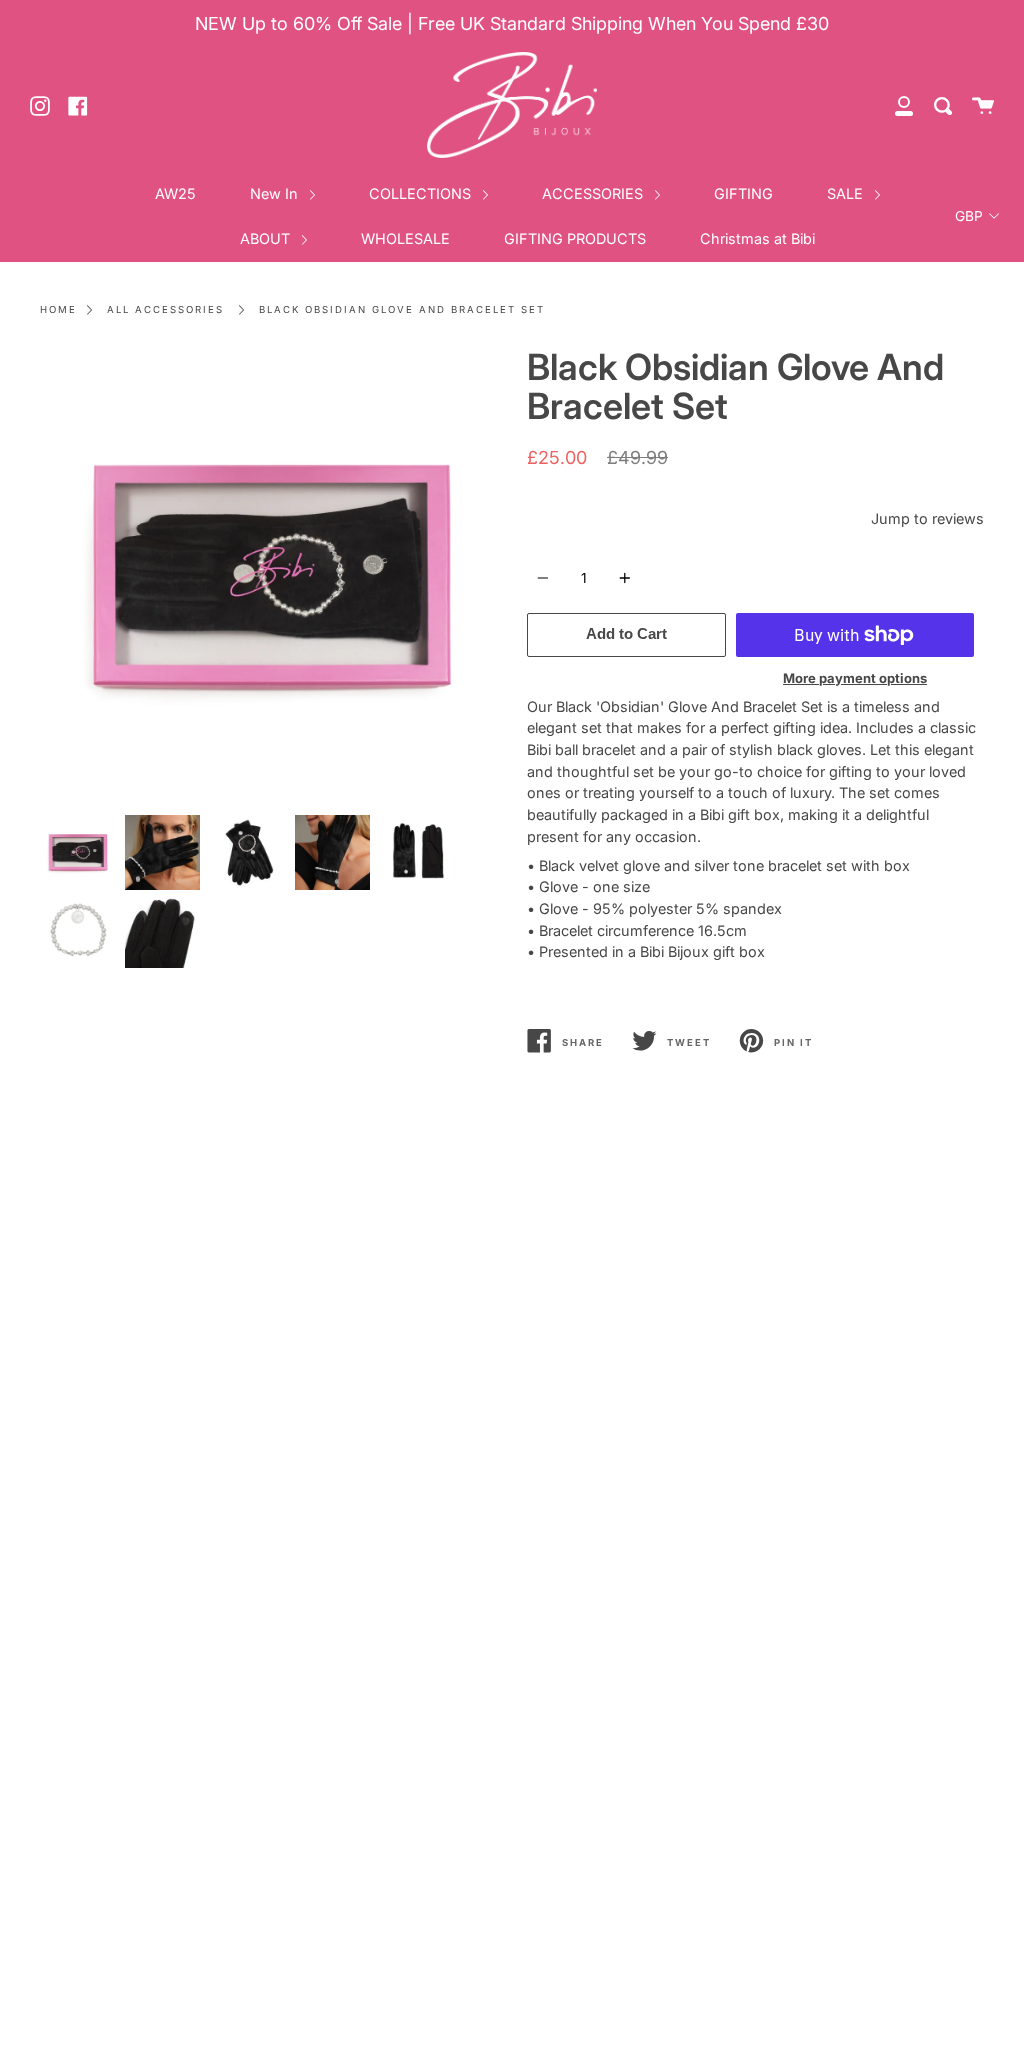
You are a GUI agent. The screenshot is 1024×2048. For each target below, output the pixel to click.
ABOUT (267, 238)
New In (276, 193)
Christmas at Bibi (757, 238)
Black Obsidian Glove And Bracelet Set (402, 309)
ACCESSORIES (594, 193)
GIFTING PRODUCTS (575, 238)
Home (58, 309)
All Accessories (165, 309)
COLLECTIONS (422, 193)
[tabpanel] (268, 576)
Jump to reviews (927, 518)
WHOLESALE (405, 238)
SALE (847, 193)
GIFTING (743, 193)
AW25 (175, 193)
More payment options (855, 678)
